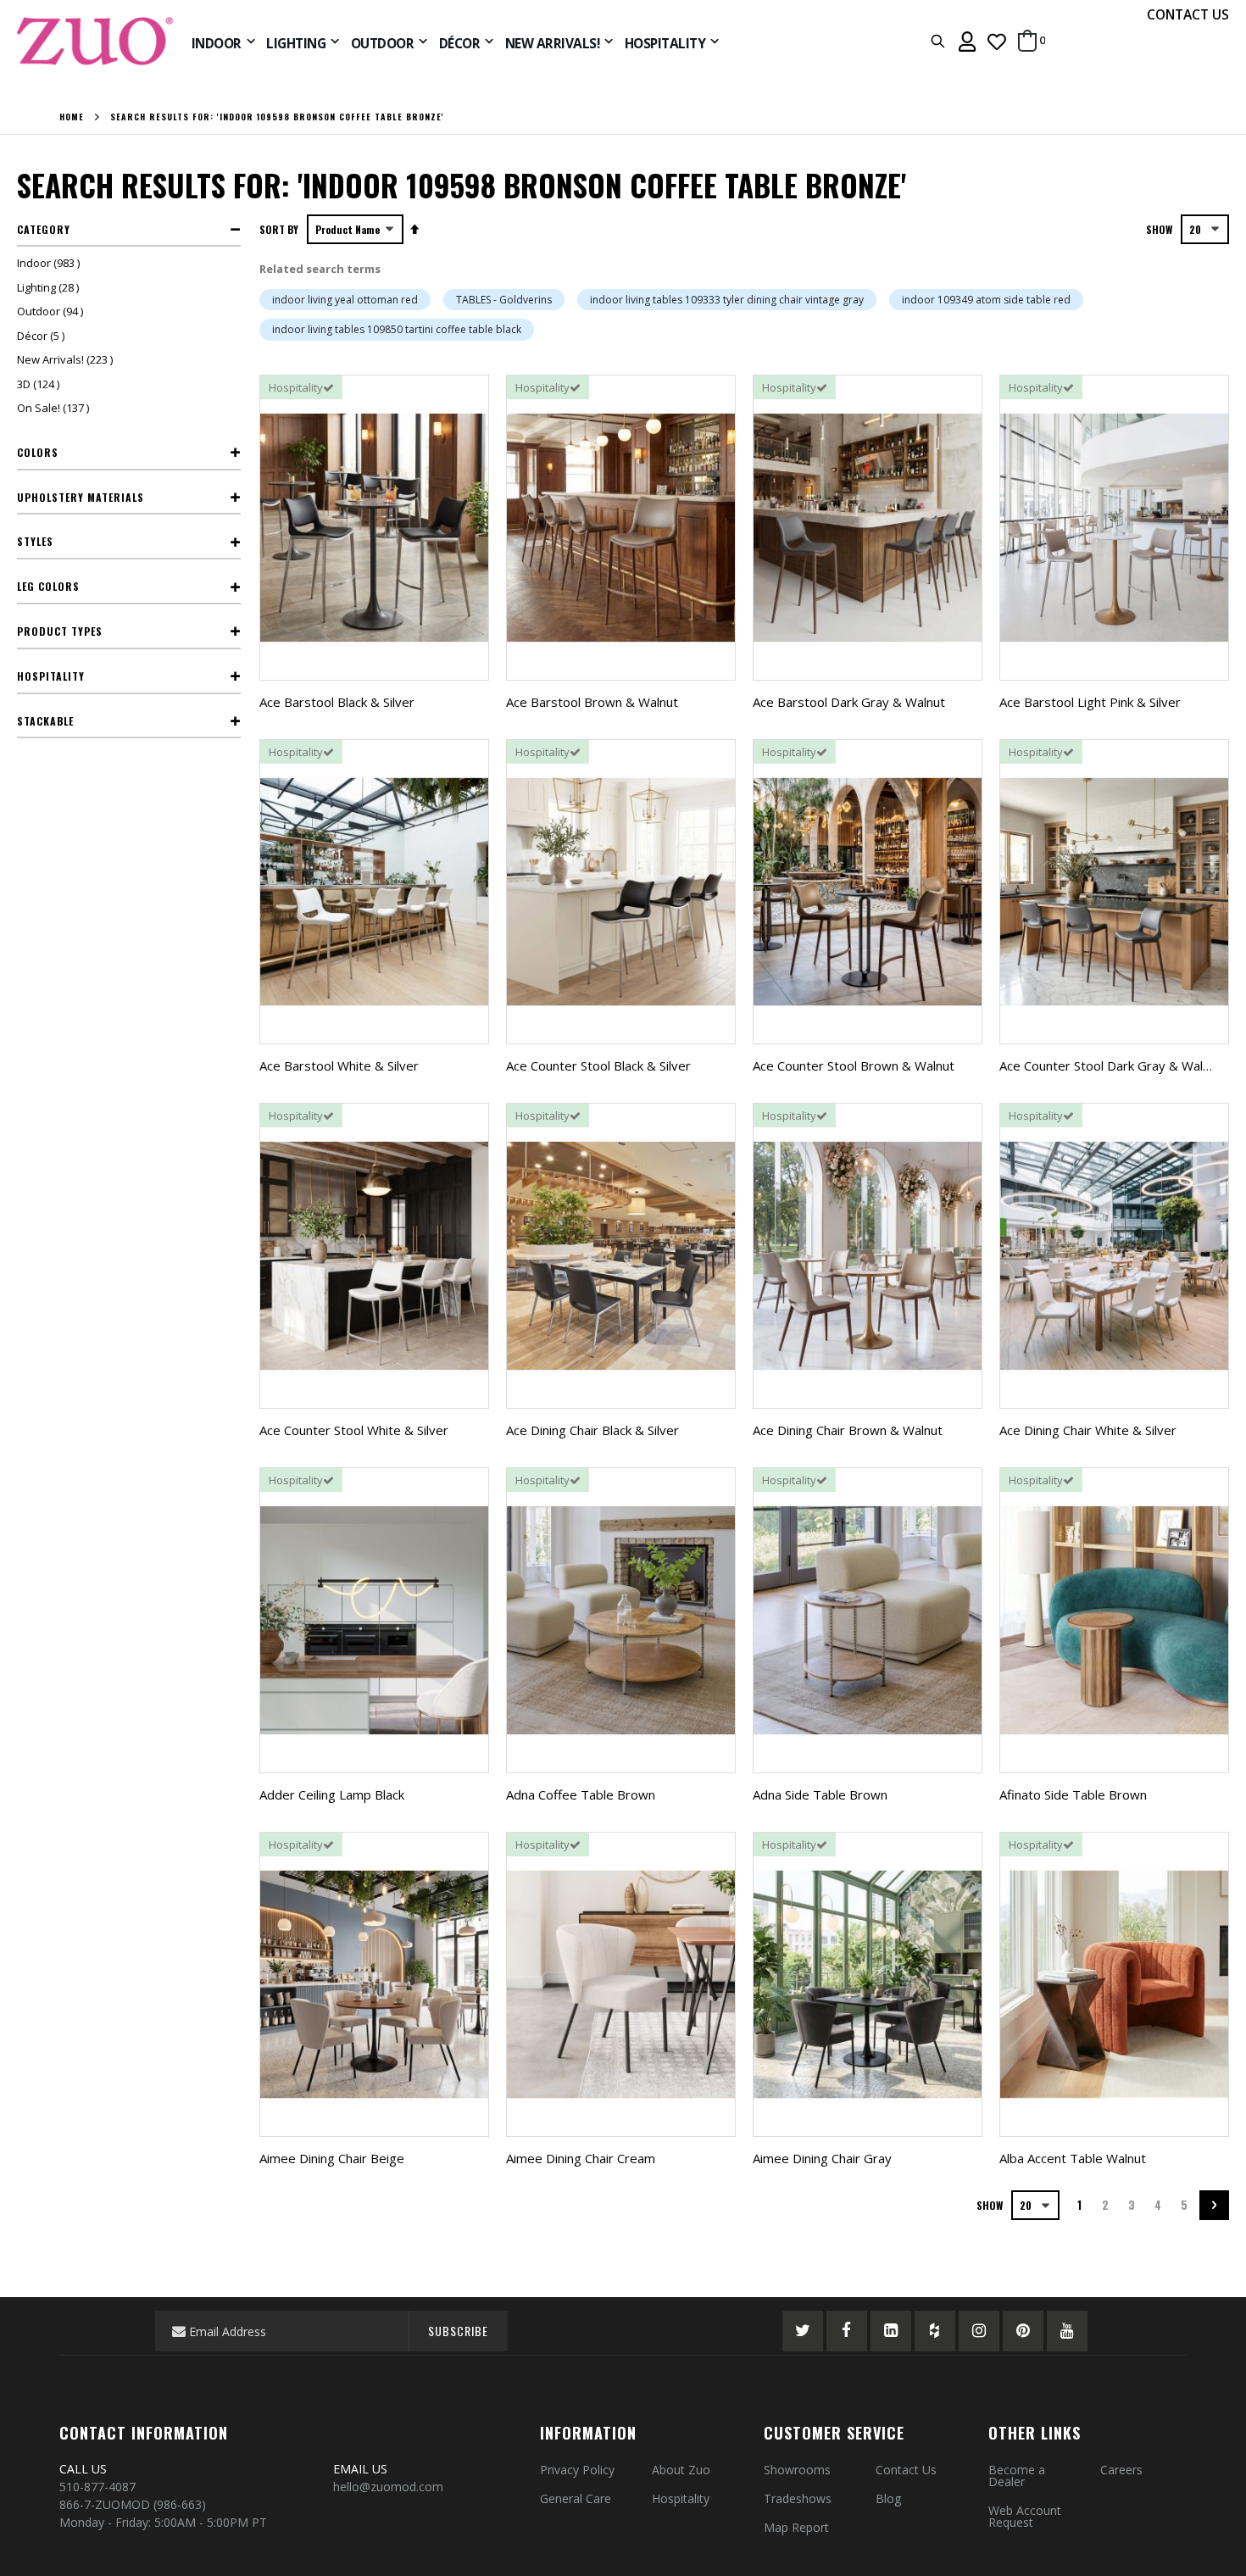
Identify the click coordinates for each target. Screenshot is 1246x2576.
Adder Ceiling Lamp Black (332, 1794)
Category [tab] (44, 229)
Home (72, 117)
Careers (1121, 2470)
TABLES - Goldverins (504, 300)
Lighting (50, 287)
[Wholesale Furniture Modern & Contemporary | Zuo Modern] (96, 41)
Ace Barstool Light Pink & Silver (1090, 702)
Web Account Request (1025, 2516)
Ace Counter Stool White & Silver (354, 1430)
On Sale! (55, 408)
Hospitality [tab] (51, 676)
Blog (888, 2498)
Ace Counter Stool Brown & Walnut (854, 1065)
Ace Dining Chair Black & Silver (592, 1430)
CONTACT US (1188, 14)
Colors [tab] (38, 452)
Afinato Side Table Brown (1073, 1794)
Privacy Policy (577, 2470)
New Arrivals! (67, 359)
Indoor (50, 263)
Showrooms (797, 2470)
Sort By (279, 229)
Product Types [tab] (60, 631)
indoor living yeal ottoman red (345, 300)
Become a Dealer (1017, 2476)
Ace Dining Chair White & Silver (1088, 1430)
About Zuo (681, 2470)
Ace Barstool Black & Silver (337, 702)
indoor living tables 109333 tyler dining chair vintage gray (727, 300)
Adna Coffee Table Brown (581, 1794)
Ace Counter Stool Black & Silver (598, 1065)
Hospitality (681, 2498)
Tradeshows (798, 2498)
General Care (576, 2498)
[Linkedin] (891, 2331)
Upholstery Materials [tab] (81, 497)
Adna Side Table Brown (820, 1794)
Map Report (796, 2527)
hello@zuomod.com (390, 2487)
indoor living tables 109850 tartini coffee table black (397, 329)
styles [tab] (35, 541)
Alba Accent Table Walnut (1073, 2158)
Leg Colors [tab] (48, 586)
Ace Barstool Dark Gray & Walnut (849, 702)
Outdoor (52, 311)
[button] (997, 41)
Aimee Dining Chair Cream (581, 2158)
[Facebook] (847, 2331)
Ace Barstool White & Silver (339, 1065)
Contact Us (906, 2470)
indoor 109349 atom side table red (986, 300)
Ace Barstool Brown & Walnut (592, 702)
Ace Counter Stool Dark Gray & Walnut (1110, 1065)
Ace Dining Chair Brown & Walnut (848, 1430)
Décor (43, 336)
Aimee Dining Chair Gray (822, 2158)
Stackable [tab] (45, 721)
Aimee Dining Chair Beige (332, 2158)
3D (40, 384)
